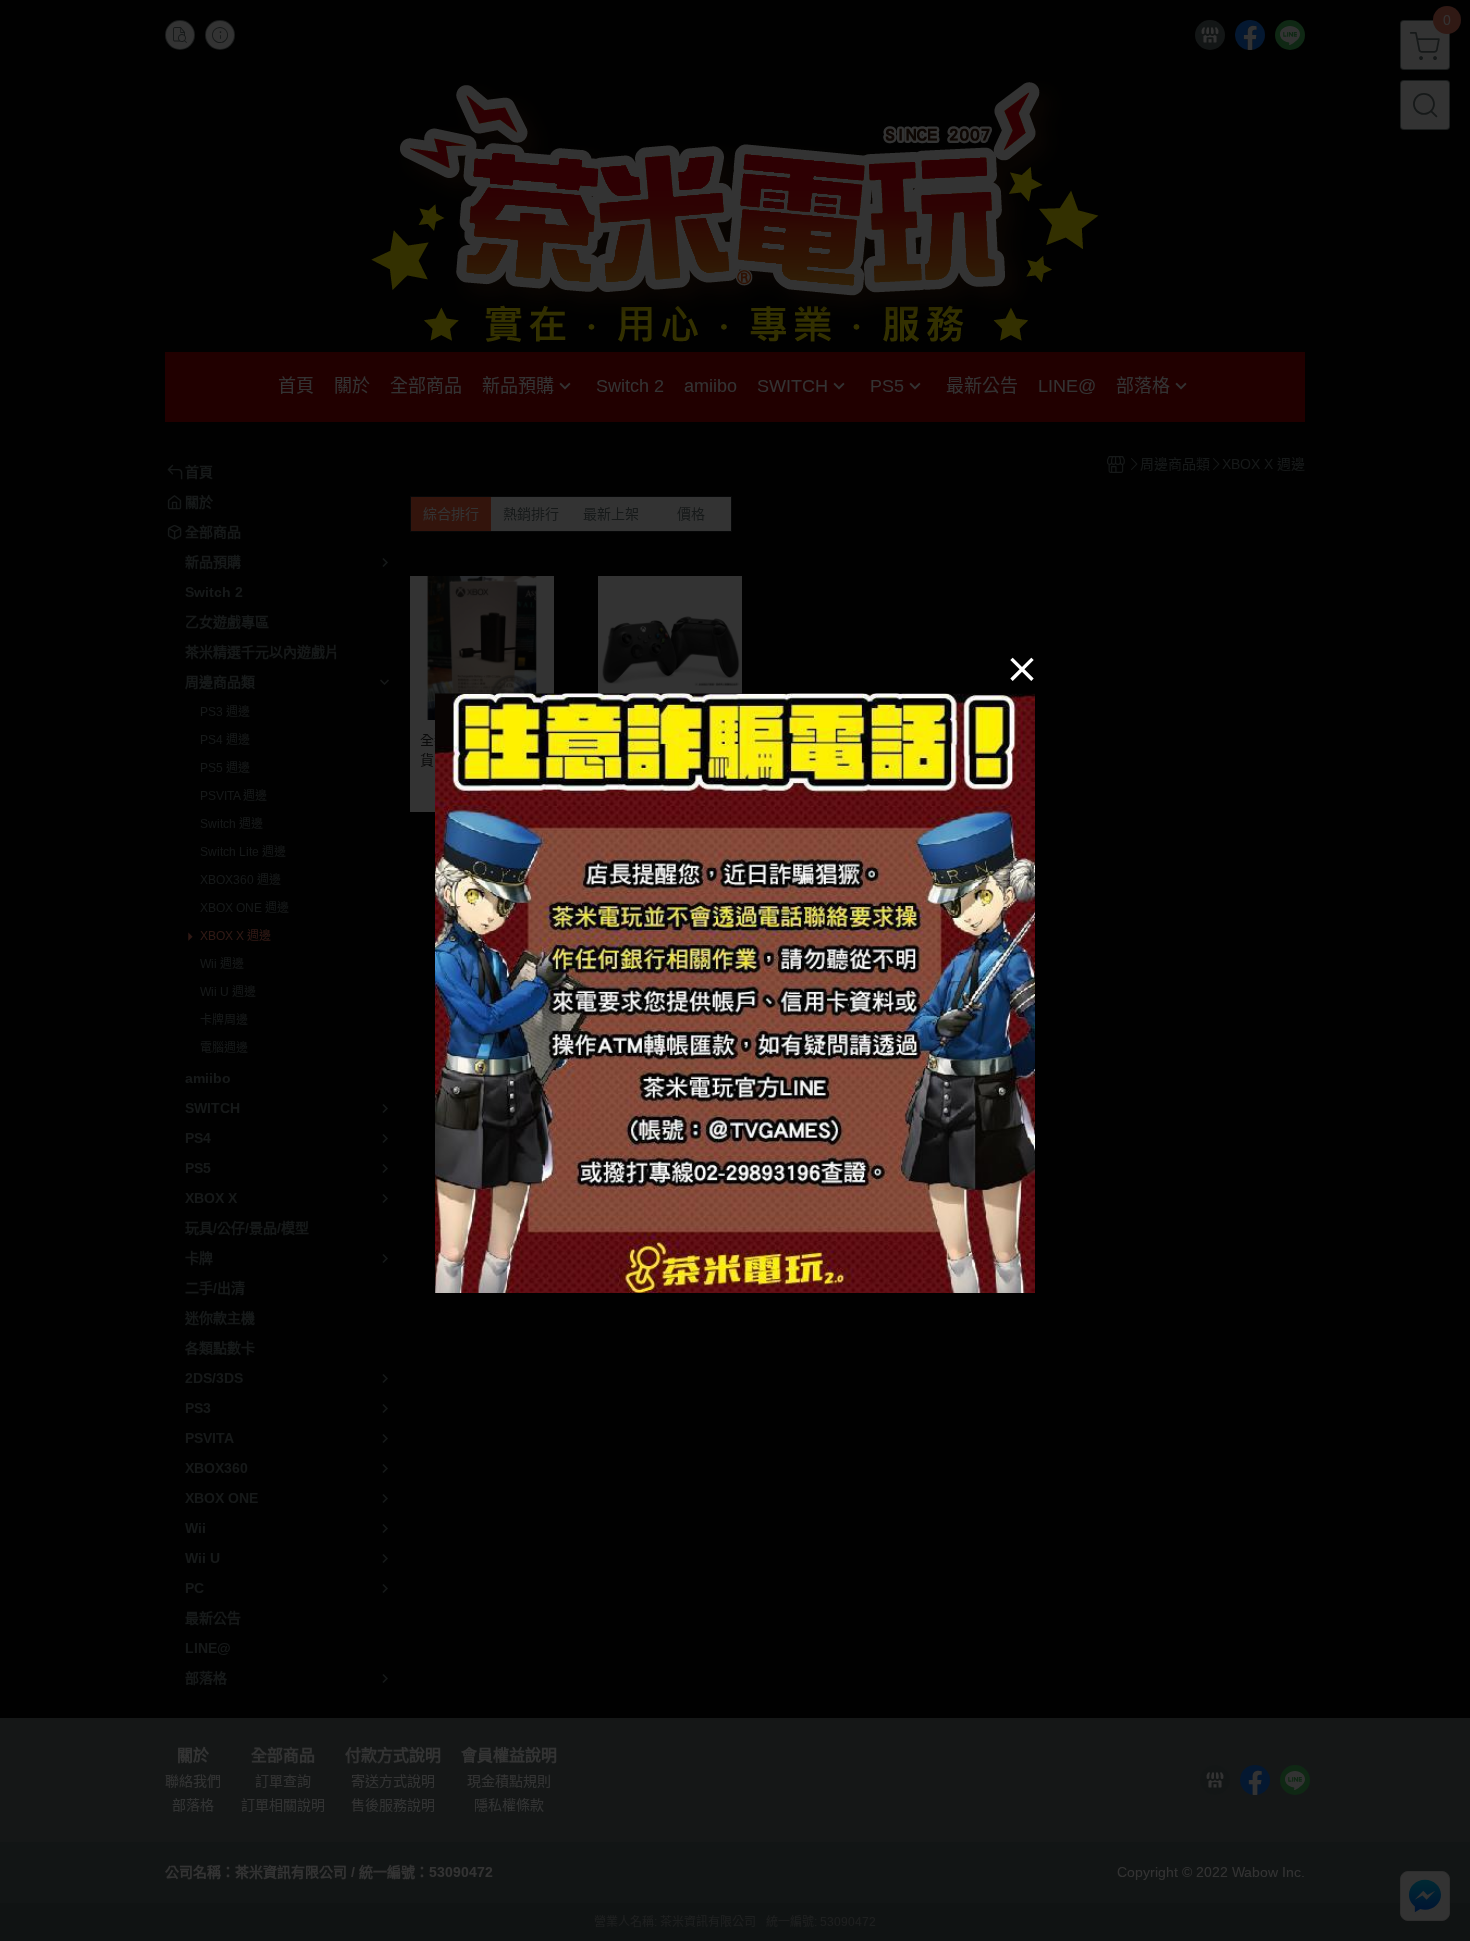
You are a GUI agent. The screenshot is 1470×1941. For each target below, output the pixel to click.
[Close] (1022, 668)
